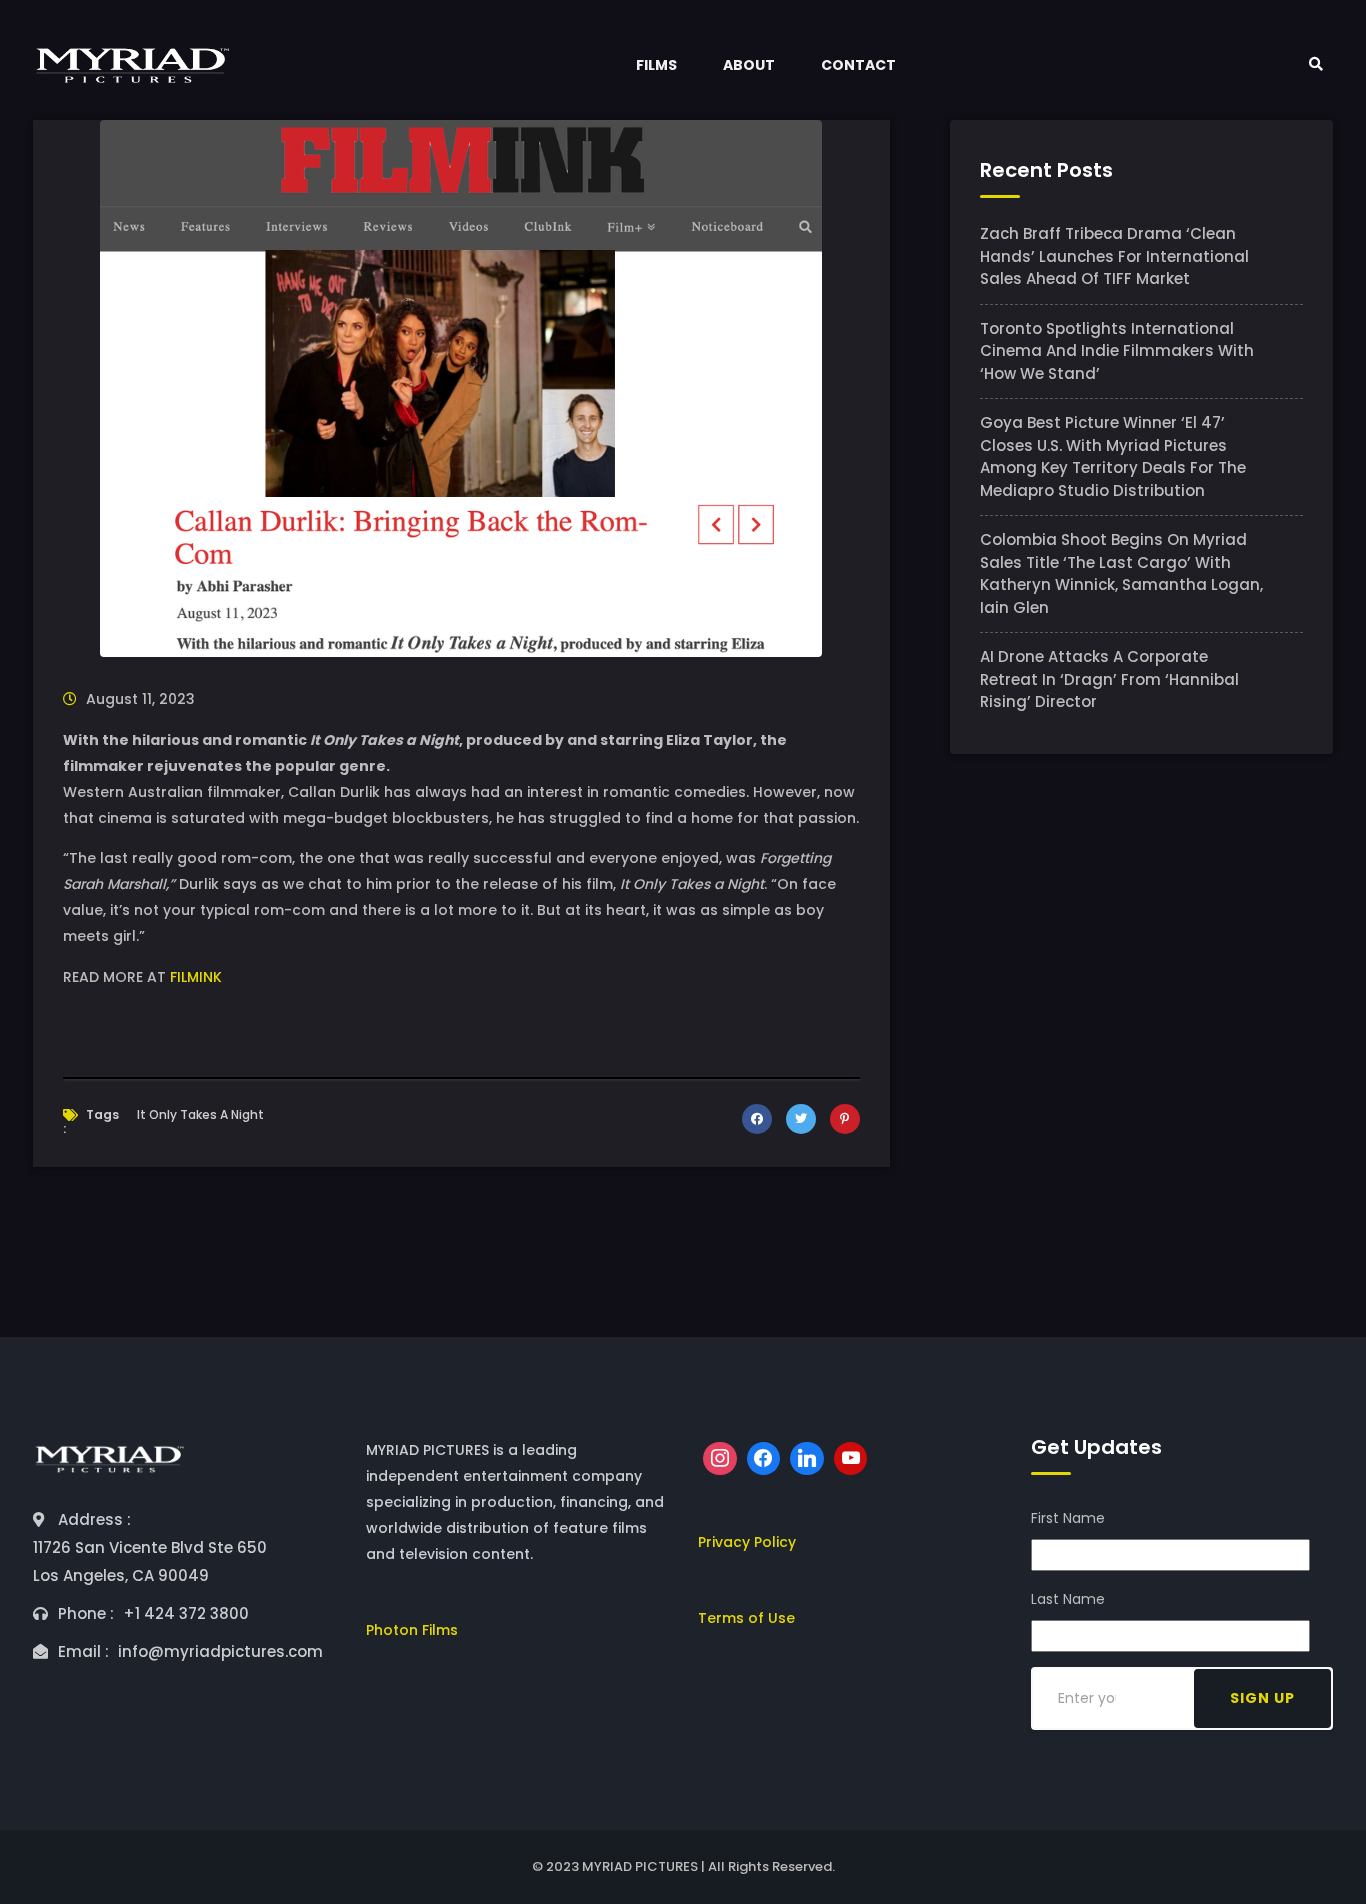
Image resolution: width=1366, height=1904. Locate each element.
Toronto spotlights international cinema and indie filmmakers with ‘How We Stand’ (1117, 351)
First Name (1068, 1518)
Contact (858, 65)
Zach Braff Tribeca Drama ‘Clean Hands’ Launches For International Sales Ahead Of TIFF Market (1114, 256)
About (749, 65)
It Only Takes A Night (200, 1114)
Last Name (1068, 1599)
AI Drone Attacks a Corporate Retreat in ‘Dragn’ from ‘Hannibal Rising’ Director (1109, 679)
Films (656, 65)
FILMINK (196, 977)
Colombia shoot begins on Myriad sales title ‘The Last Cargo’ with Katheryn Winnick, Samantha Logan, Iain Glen (1121, 573)
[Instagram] (720, 1459)
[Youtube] (851, 1459)
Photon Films (412, 1630)
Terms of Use (746, 1618)
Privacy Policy (747, 1542)
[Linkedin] (807, 1459)
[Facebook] (764, 1459)
